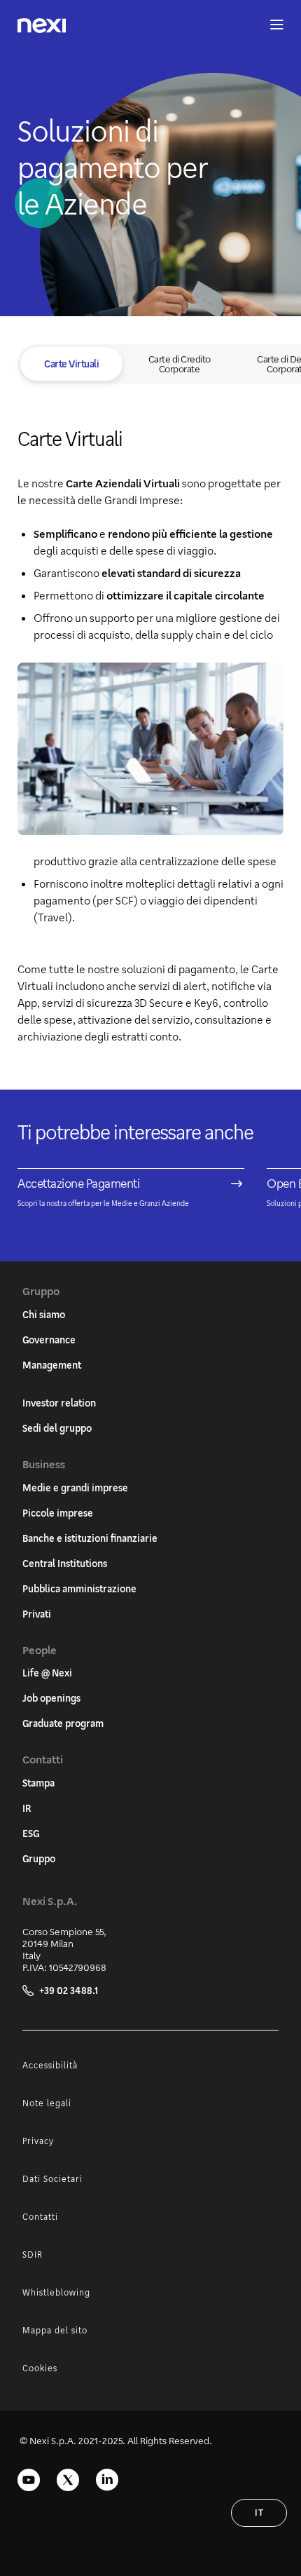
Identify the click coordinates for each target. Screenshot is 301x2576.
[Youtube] (29, 2480)
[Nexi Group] (42, 26)
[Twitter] (68, 2480)
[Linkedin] (107, 2480)
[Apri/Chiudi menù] (270, 25)
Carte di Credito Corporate (180, 364)
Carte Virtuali (71, 364)
